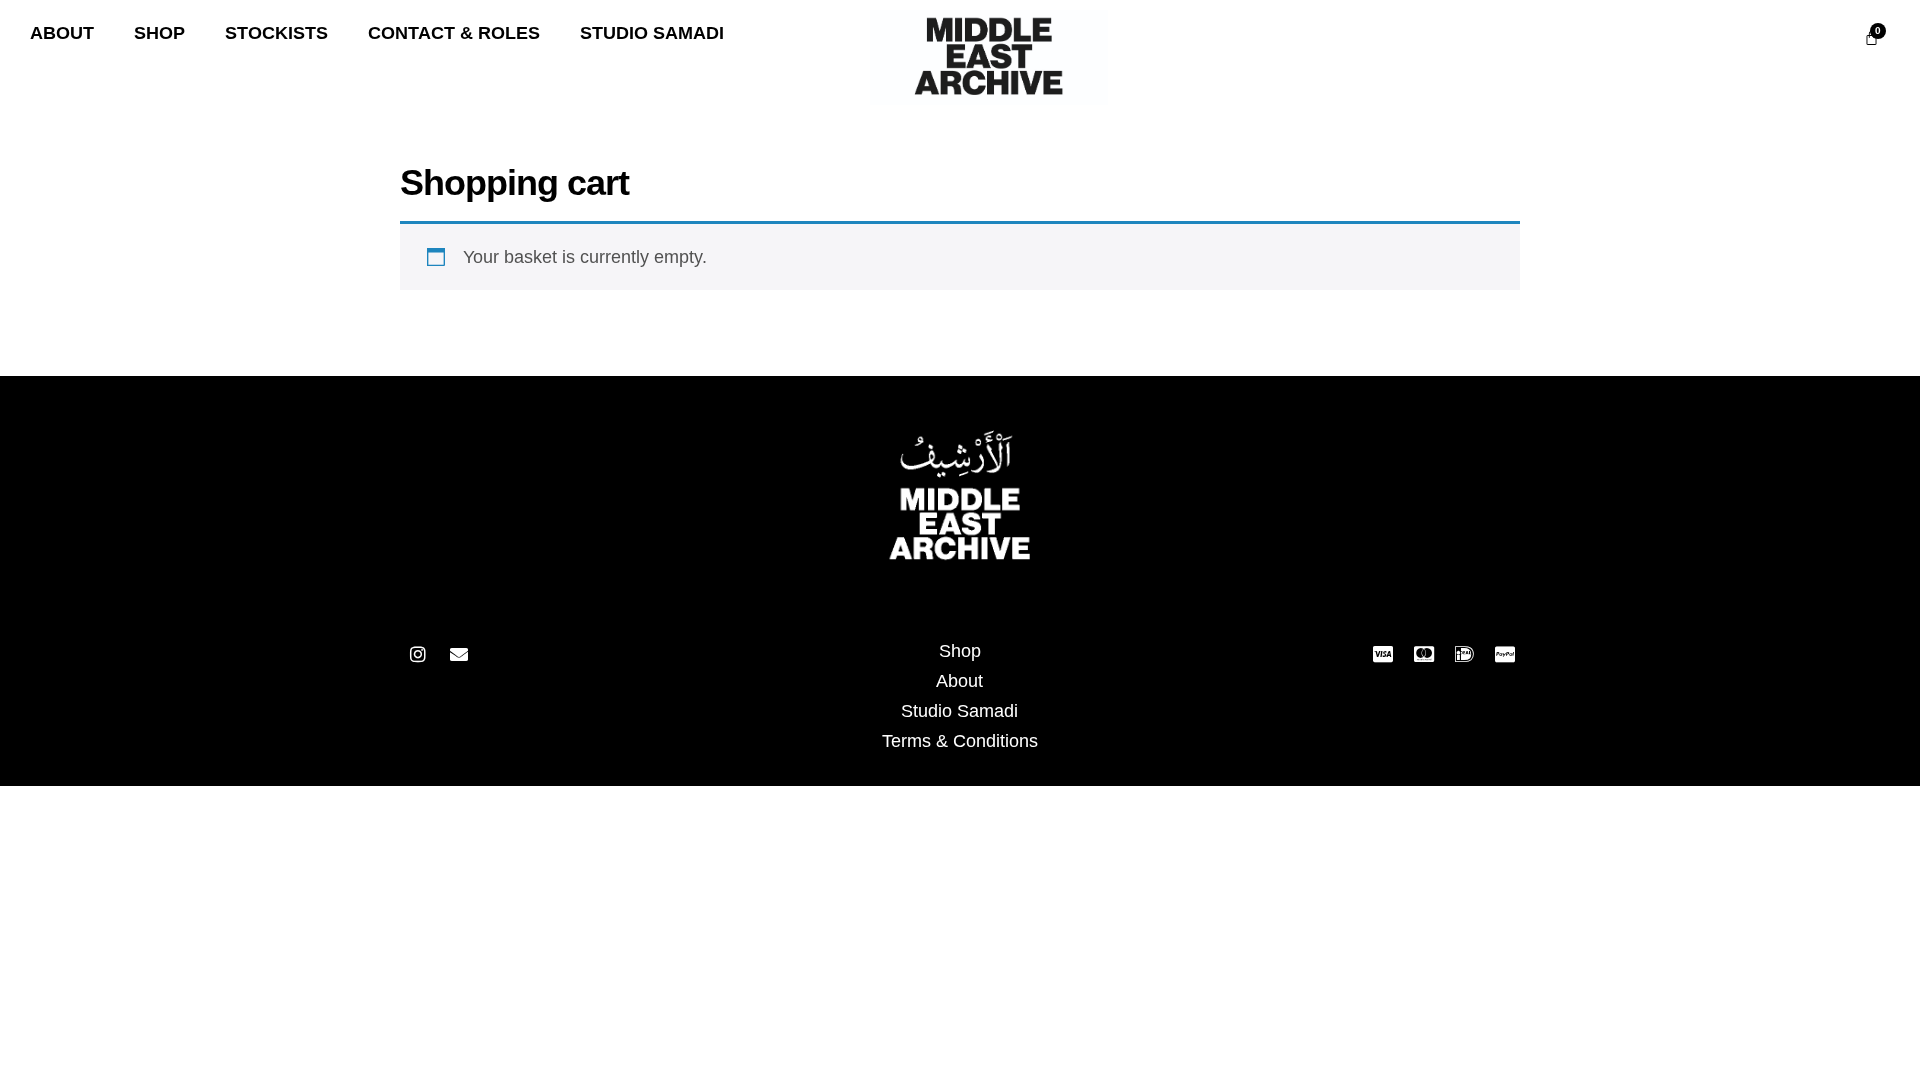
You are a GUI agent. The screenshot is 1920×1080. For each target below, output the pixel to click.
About (959, 681)
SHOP (159, 33)
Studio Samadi (959, 711)
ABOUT (62, 33)
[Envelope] (459, 654)
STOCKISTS (276, 33)
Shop (960, 651)
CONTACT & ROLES (454, 33)
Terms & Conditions (960, 741)
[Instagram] (418, 654)
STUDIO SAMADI (652, 33)
